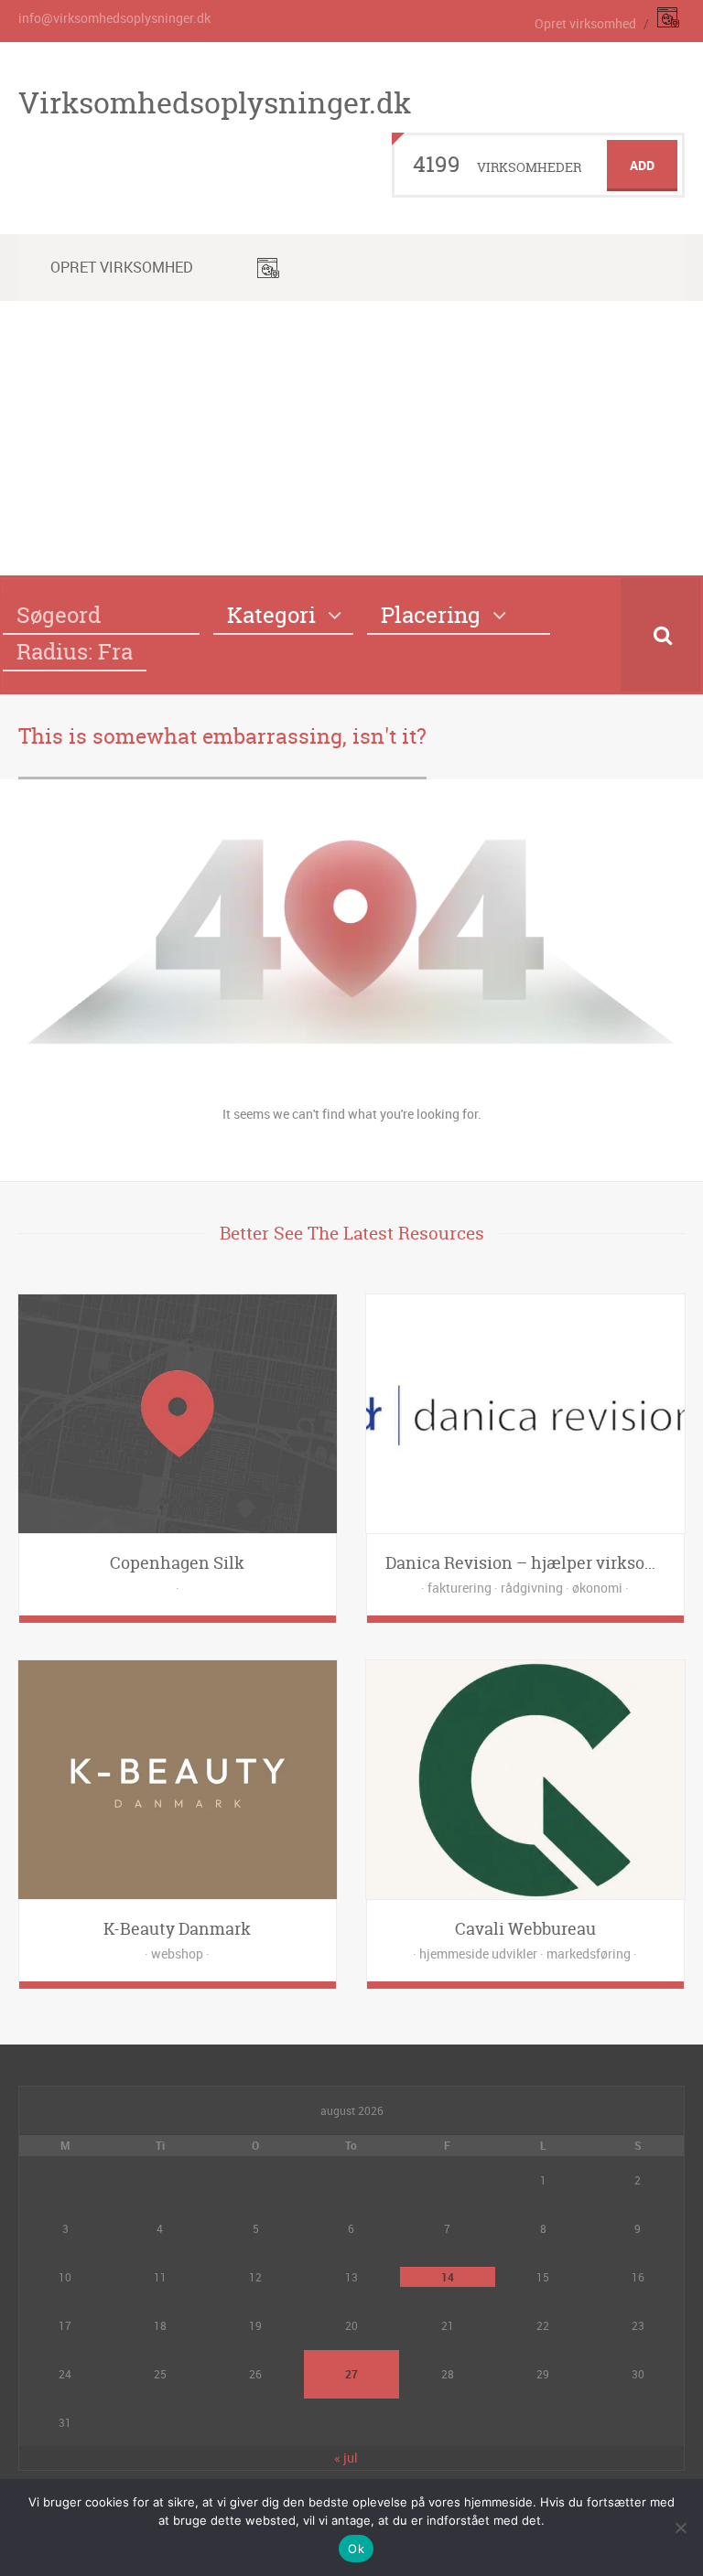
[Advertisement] (351, 438)
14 (448, 2277)
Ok (356, 2549)
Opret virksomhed (585, 23)
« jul (346, 2458)
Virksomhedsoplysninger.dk (215, 102)
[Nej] (680, 2528)
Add (642, 165)
